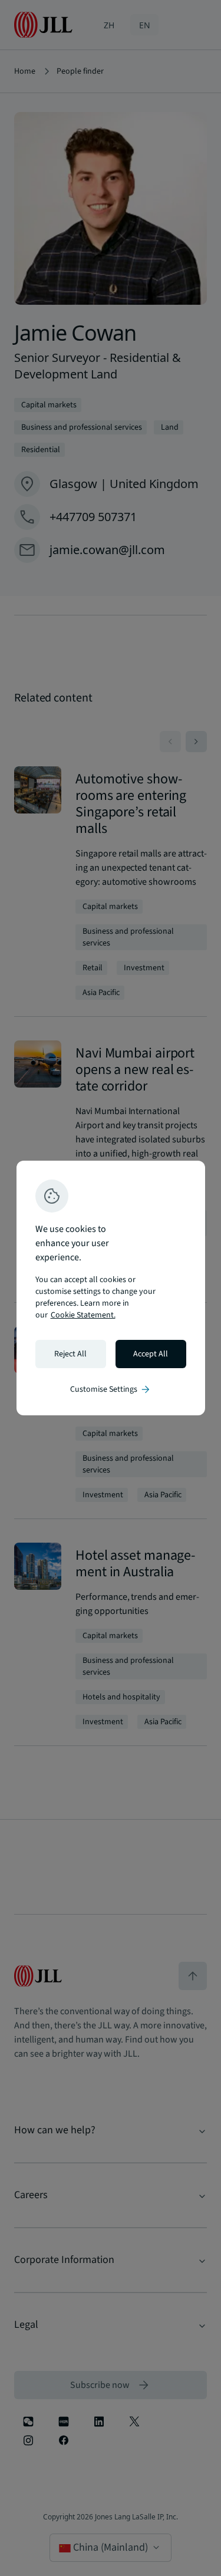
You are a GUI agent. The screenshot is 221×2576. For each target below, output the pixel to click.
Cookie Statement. (83, 1315)
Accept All (151, 1354)
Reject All (70, 1354)
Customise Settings (111, 1389)
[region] (111, 1288)
